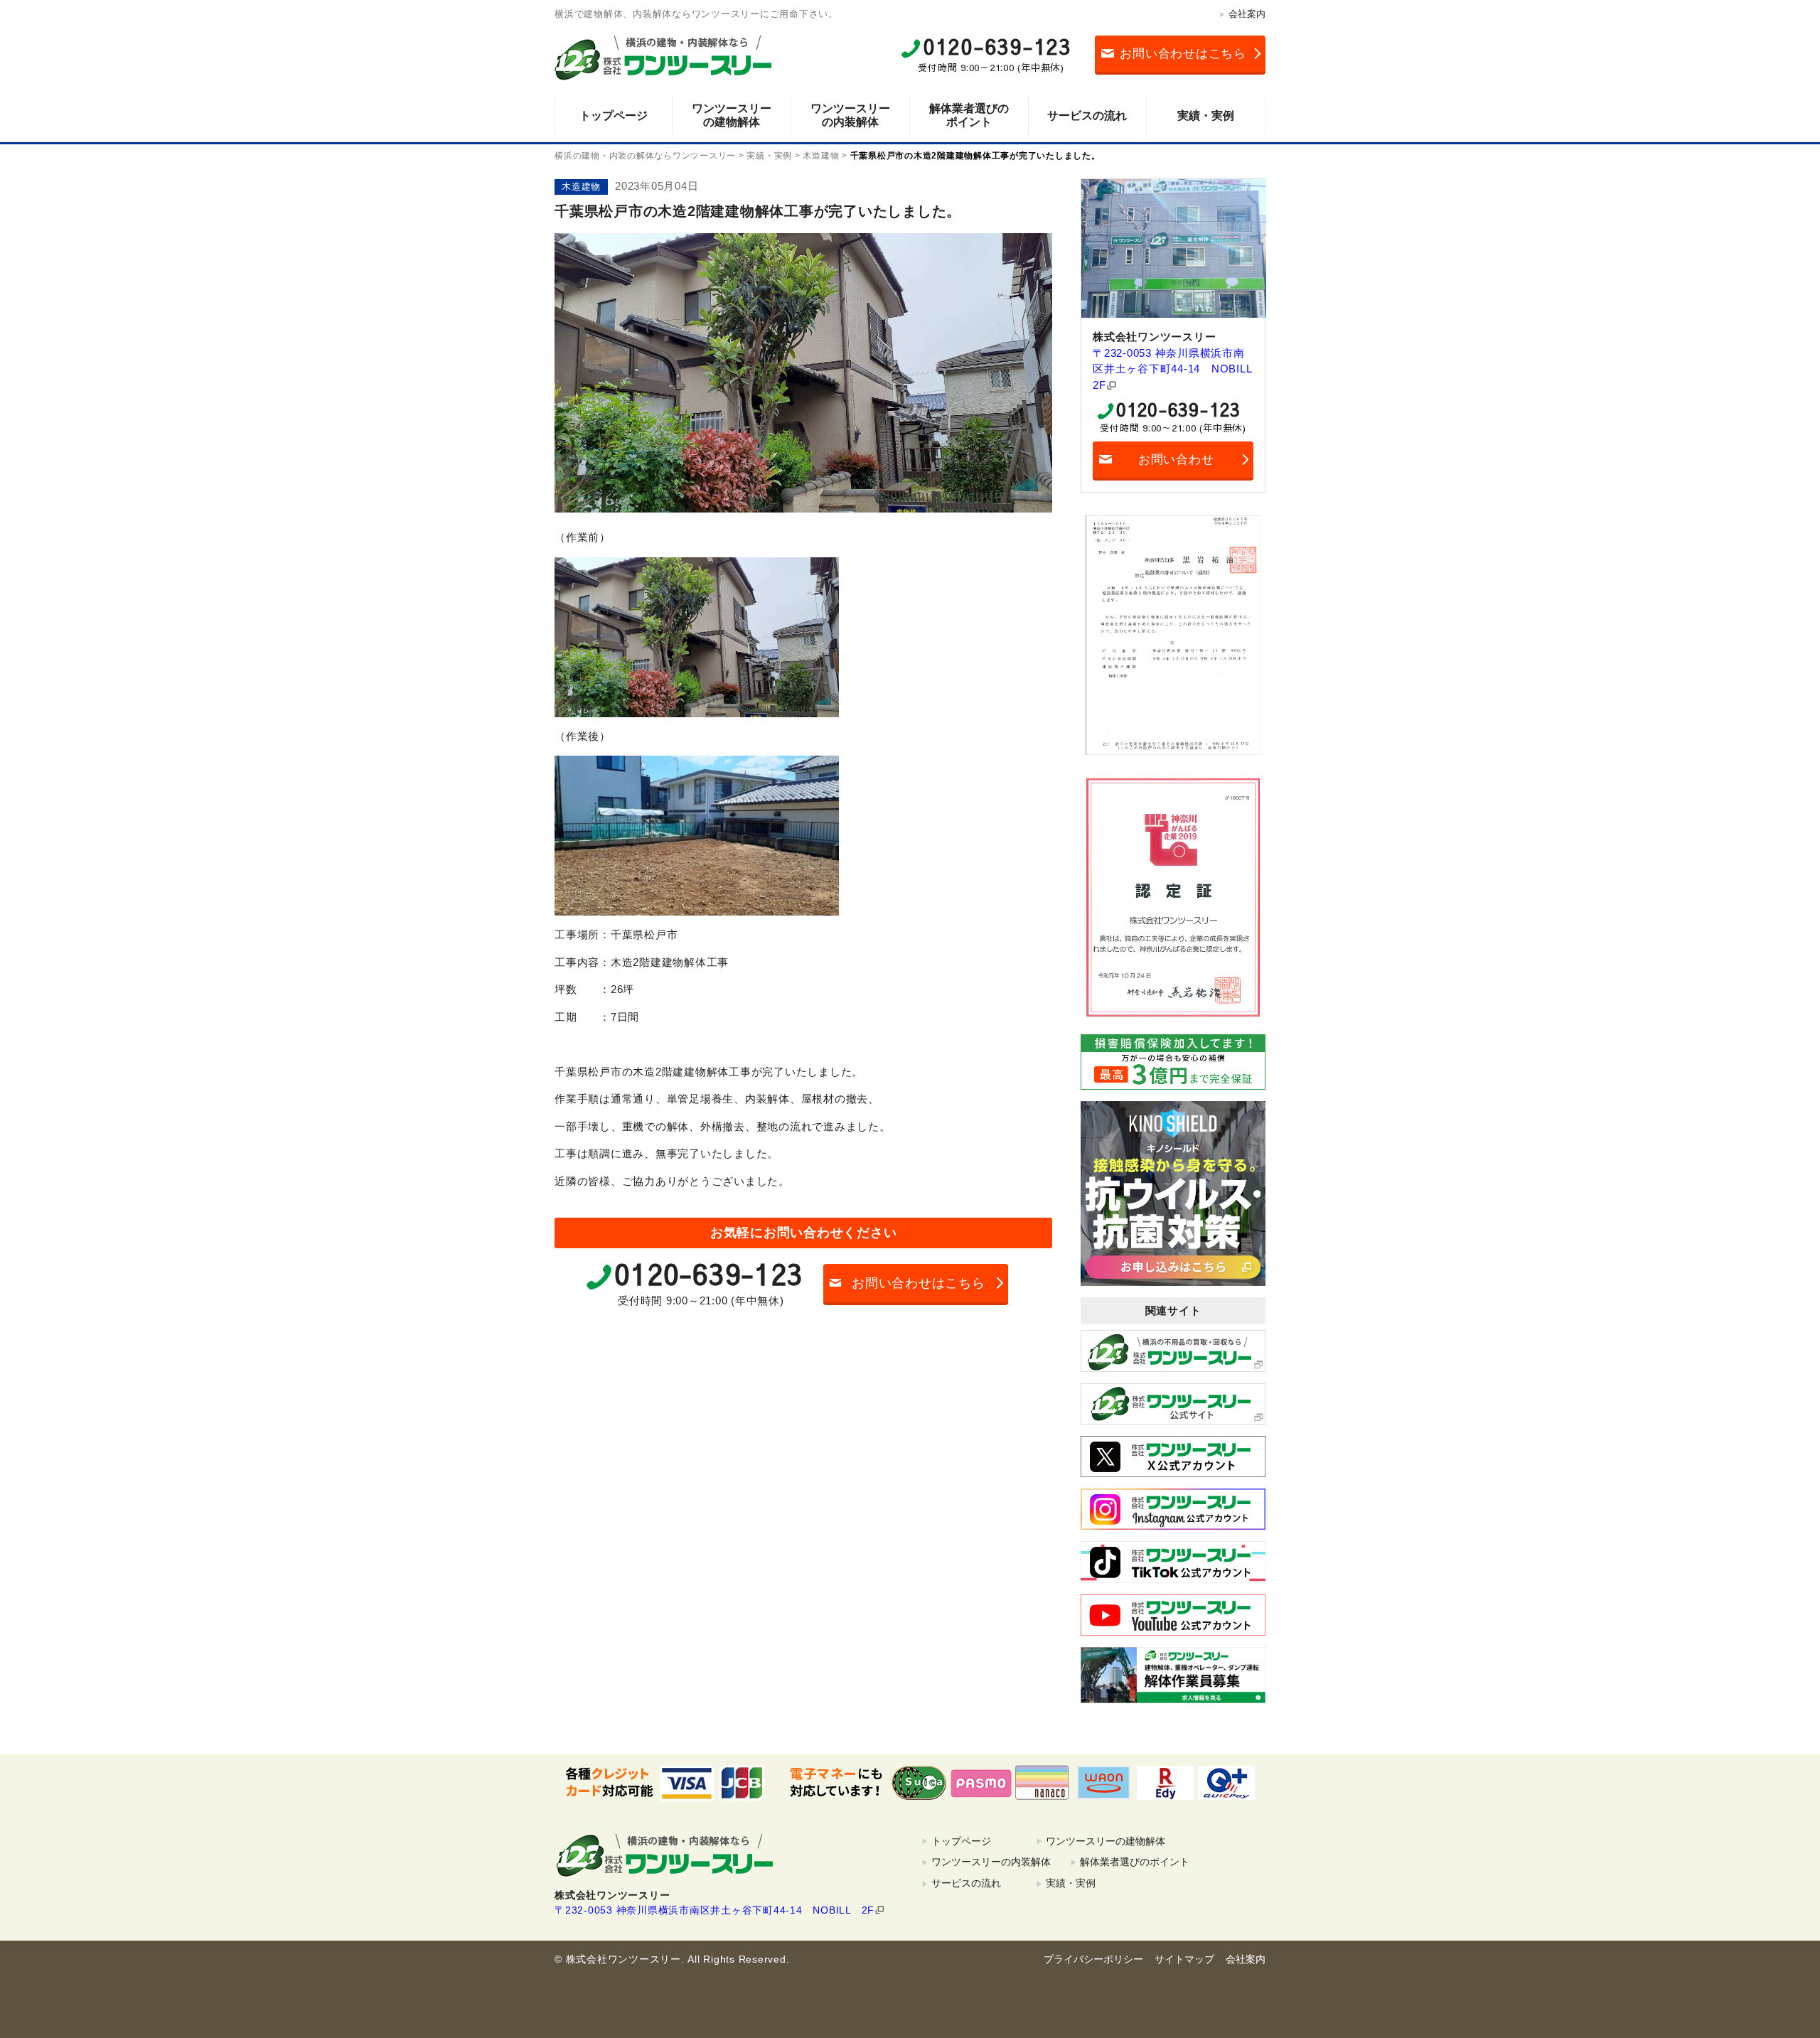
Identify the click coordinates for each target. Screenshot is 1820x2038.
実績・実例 (1206, 116)
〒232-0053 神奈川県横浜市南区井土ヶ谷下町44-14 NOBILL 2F (1173, 369)
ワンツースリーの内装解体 (850, 115)
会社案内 (1247, 14)
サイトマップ (1184, 1959)
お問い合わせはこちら (1183, 54)
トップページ (614, 116)
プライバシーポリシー (1093, 1959)
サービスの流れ (1087, 116)
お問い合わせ (1176, 460)
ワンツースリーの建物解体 (732, 115)
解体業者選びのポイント (969, 115)
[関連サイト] (1173, 1351)
